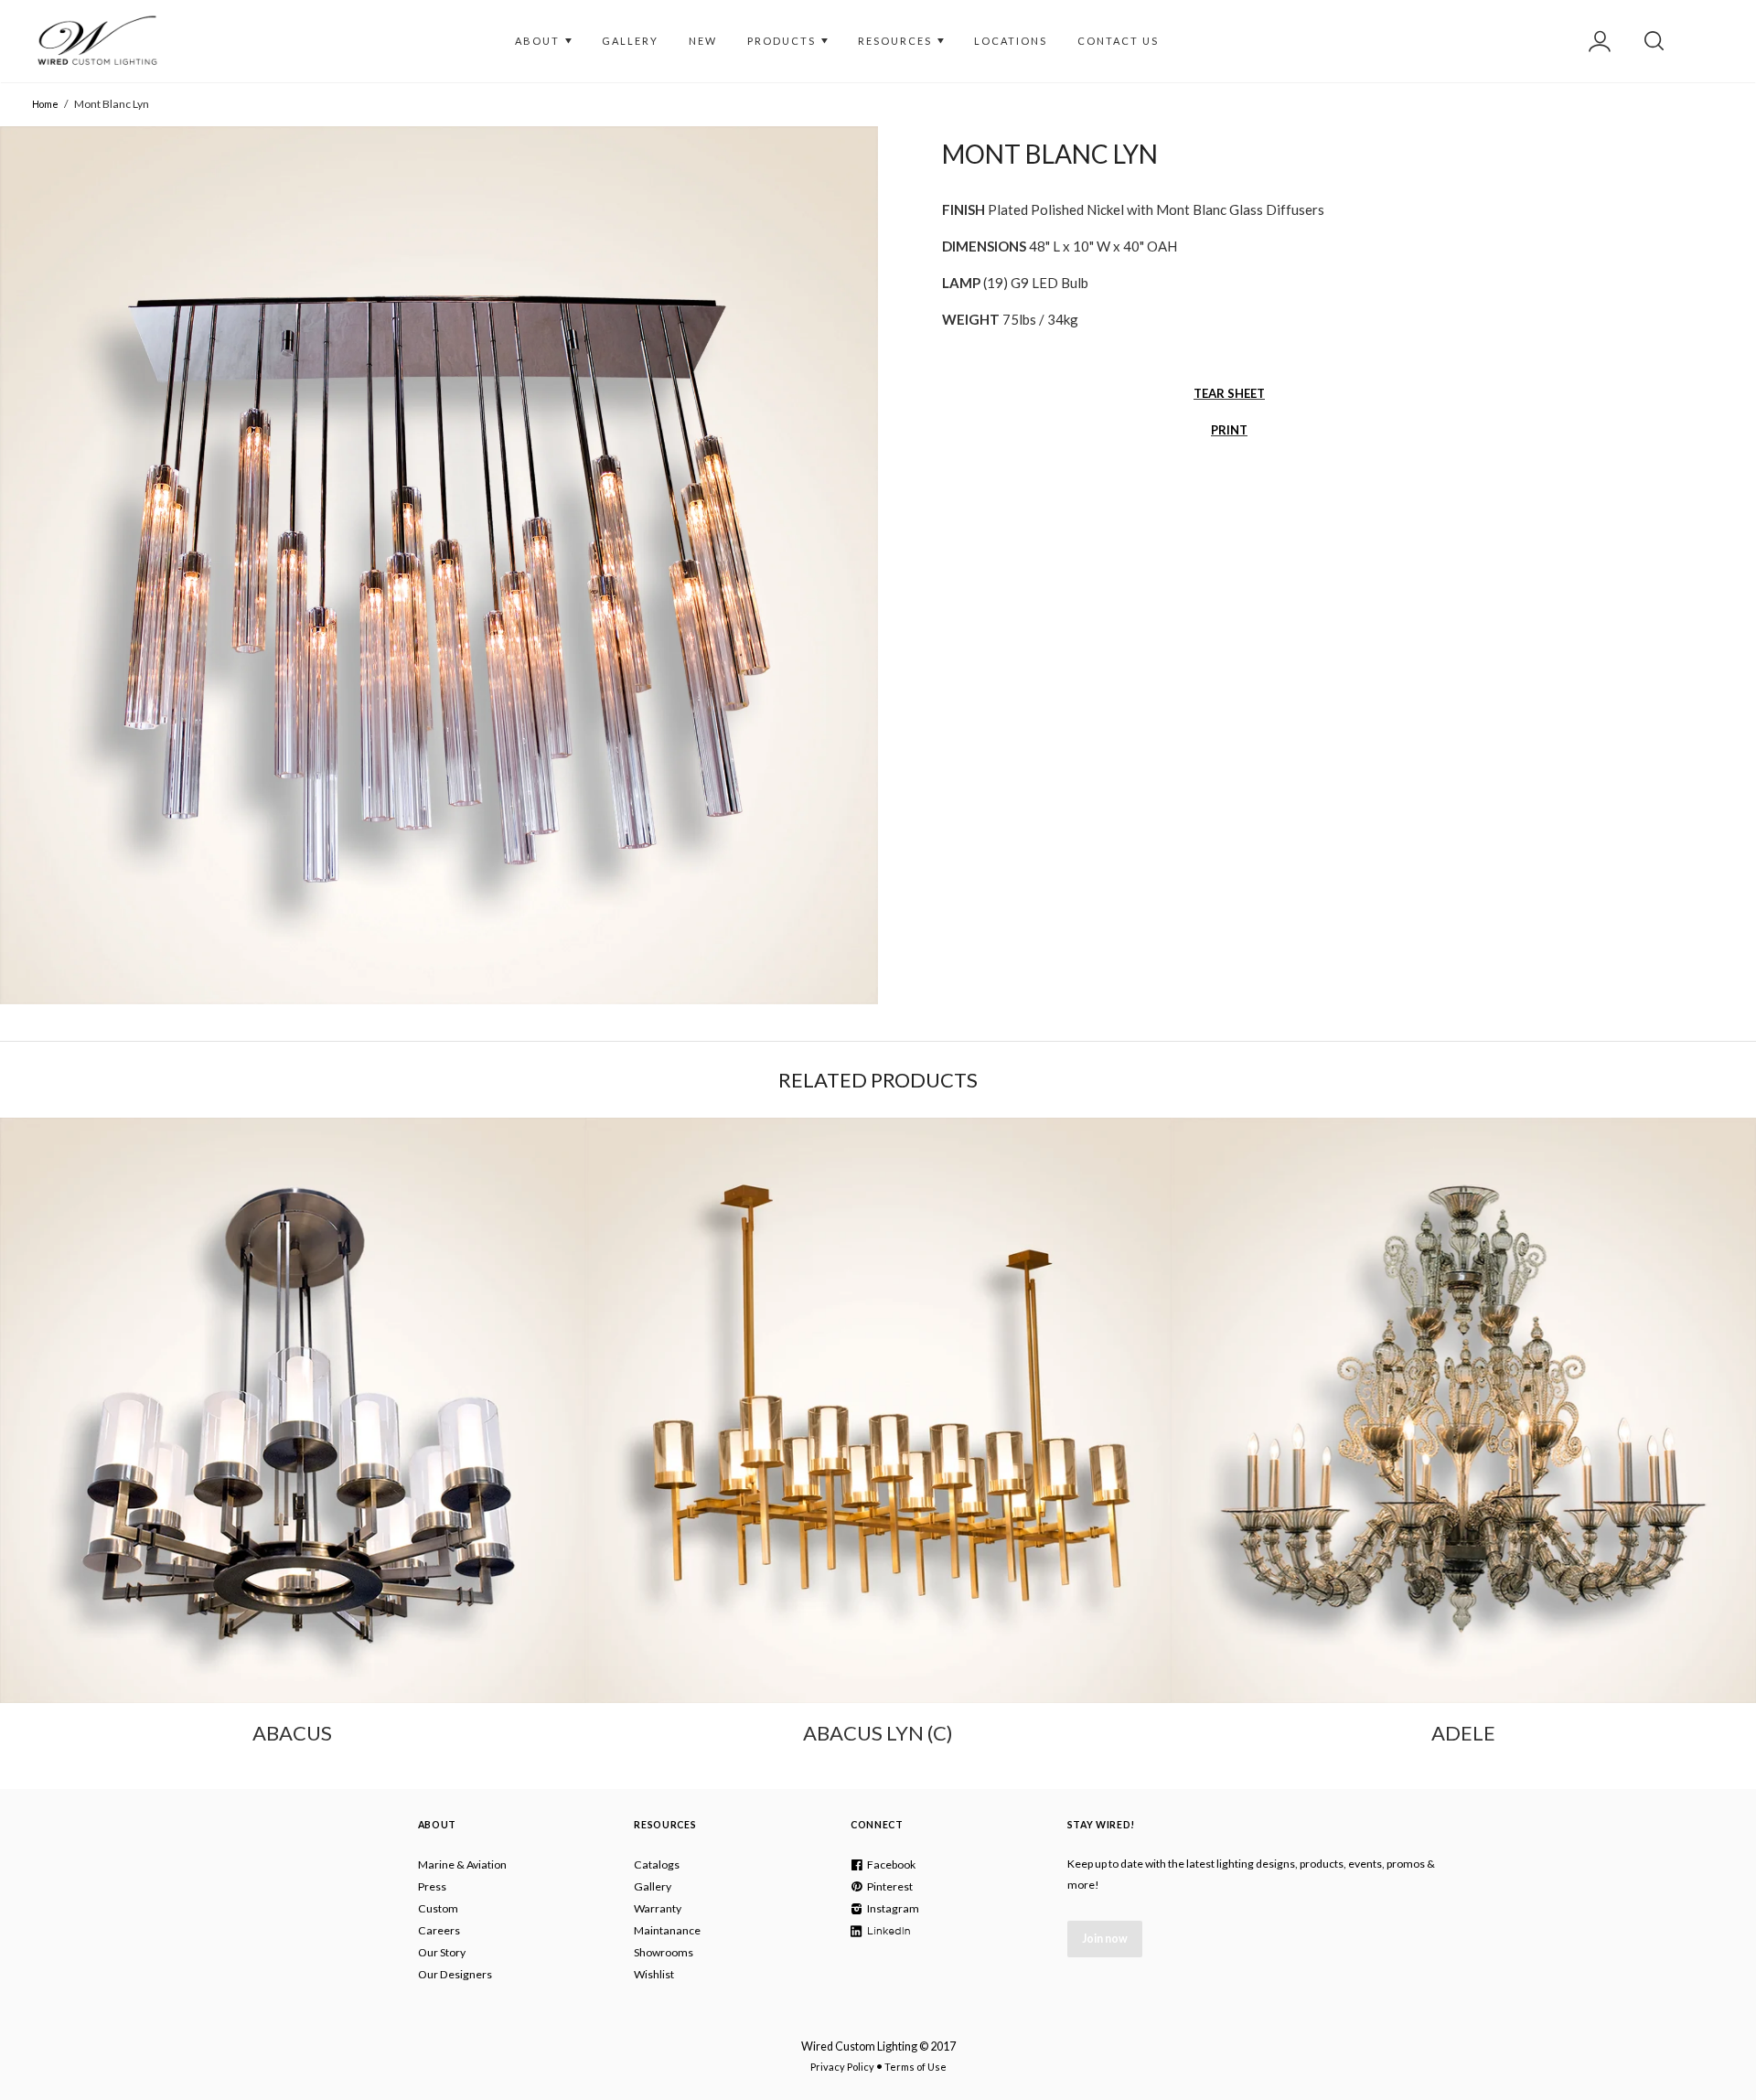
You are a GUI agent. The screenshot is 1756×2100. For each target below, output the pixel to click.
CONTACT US (1118, 41)
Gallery (653, 1886)
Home (45, 104)
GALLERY (630, 41)
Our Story (442, 1952)
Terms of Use (915, 2067)
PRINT (1229, 430)
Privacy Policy (842, 2067)
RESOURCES (897, 41)
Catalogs (657, 1864)
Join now (1105, 1939)
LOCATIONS (1011, 41)
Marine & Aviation (462, 1864)
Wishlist (654, 1974)
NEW (703, 41)
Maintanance (667, 1930)
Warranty (658, 1908)
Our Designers (455, 1974)
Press (432, 1886)
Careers (439, 1930)
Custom (438, 1908)
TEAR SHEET (1229, 393)
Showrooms (664, 1952)
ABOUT (539, 41)
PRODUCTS (783, 41)
